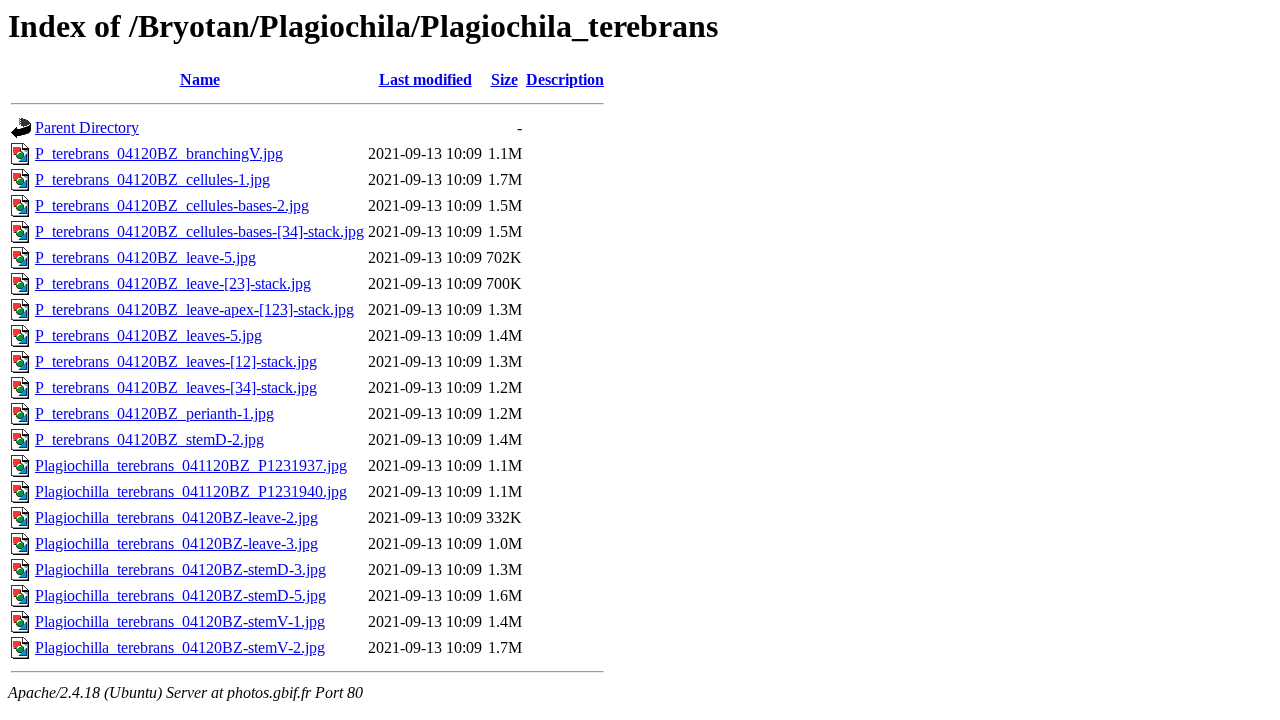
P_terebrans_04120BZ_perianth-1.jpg (154, 413)
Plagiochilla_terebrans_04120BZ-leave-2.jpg (176, 517)
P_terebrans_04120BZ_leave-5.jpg (145, 257)
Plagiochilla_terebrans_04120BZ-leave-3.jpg (176, 543)
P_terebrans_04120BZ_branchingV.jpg (159, 153)
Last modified (425, 79)
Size (504, 79)
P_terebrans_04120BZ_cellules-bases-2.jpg (172, 205)
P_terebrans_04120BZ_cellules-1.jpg (152, 179)
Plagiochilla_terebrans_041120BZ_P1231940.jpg (191, 491)
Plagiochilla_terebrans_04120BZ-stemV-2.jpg (180, 647)
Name (200, 79)
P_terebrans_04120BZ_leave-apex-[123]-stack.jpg (194, 309)
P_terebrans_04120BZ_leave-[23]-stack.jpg (173, 283)
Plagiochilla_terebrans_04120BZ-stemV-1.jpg (180, 621)
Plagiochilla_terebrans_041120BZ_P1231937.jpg (191, 465)
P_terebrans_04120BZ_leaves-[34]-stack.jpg (176, 387)
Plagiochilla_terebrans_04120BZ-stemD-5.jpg (180, 595)
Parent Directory (87, 127)
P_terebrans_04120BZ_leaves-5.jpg (148, 335)
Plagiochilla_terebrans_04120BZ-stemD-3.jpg (180, 569)
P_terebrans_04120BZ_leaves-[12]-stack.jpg (176, 361)
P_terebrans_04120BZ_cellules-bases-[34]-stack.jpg (199, 231)
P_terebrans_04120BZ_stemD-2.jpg (149, 439)
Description (565, 79)
